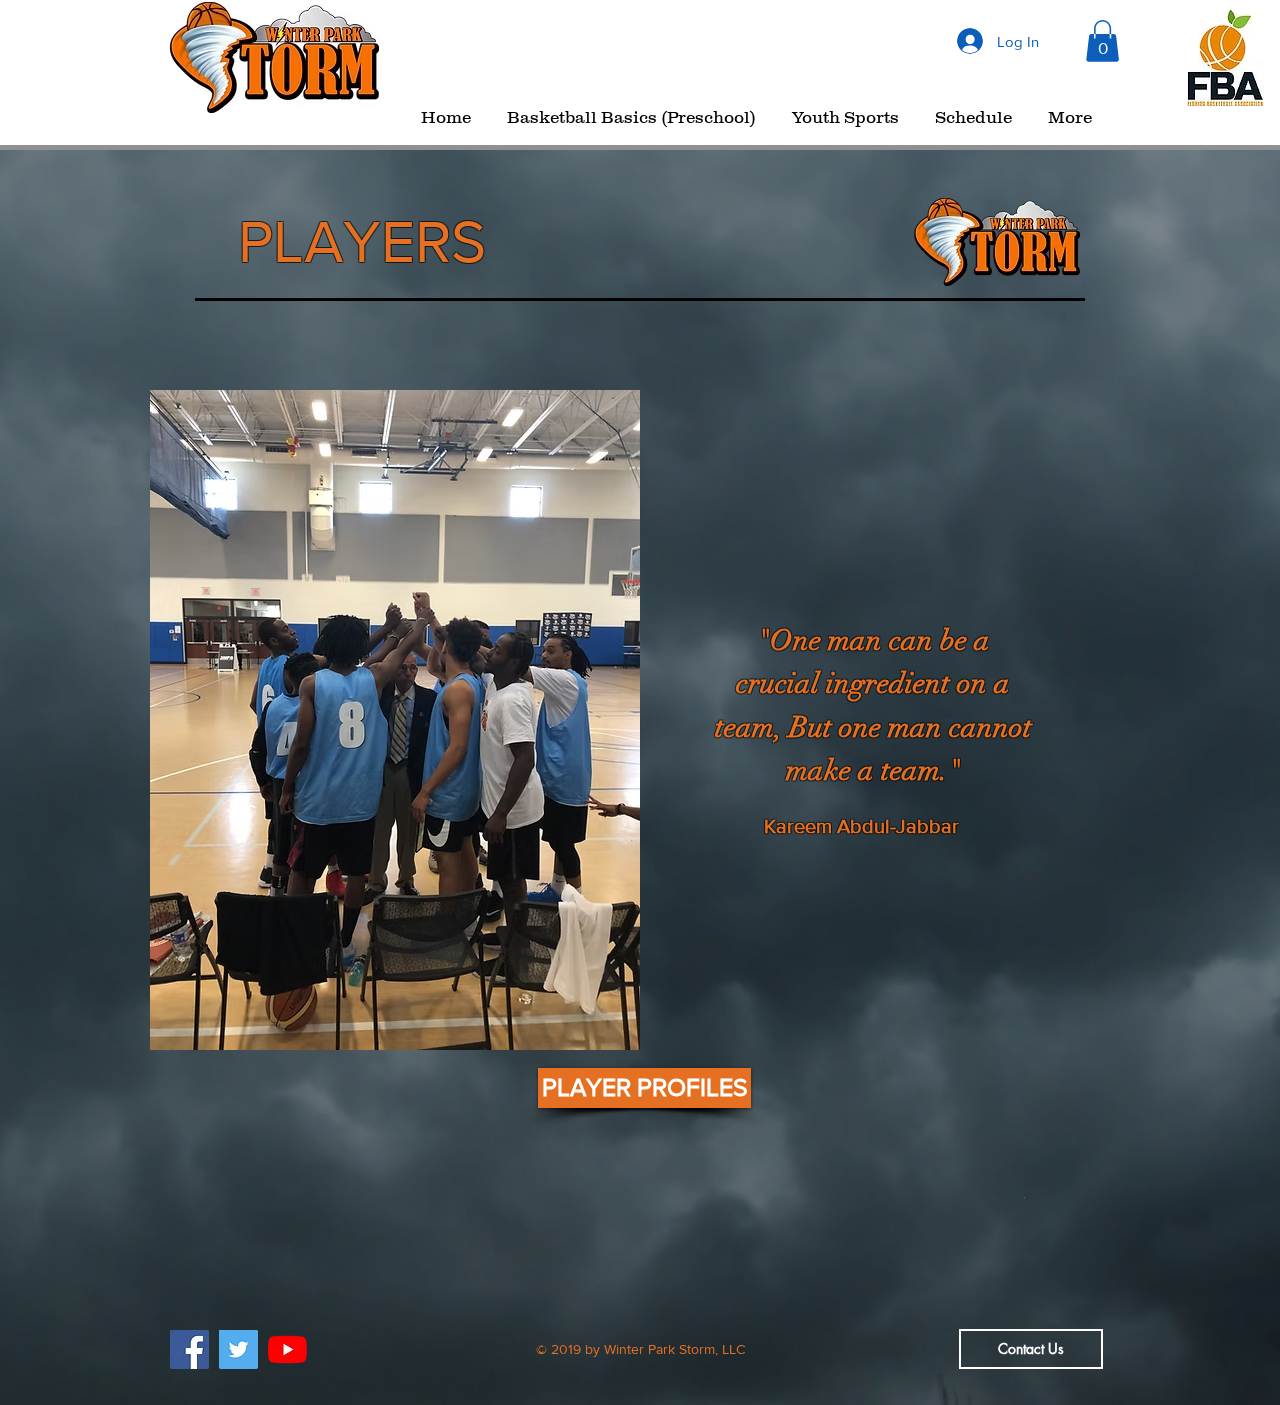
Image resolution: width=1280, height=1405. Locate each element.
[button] (1102, 41)
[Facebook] (189, 1349)
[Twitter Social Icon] (238, 1349)
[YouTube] (287, 1349)
